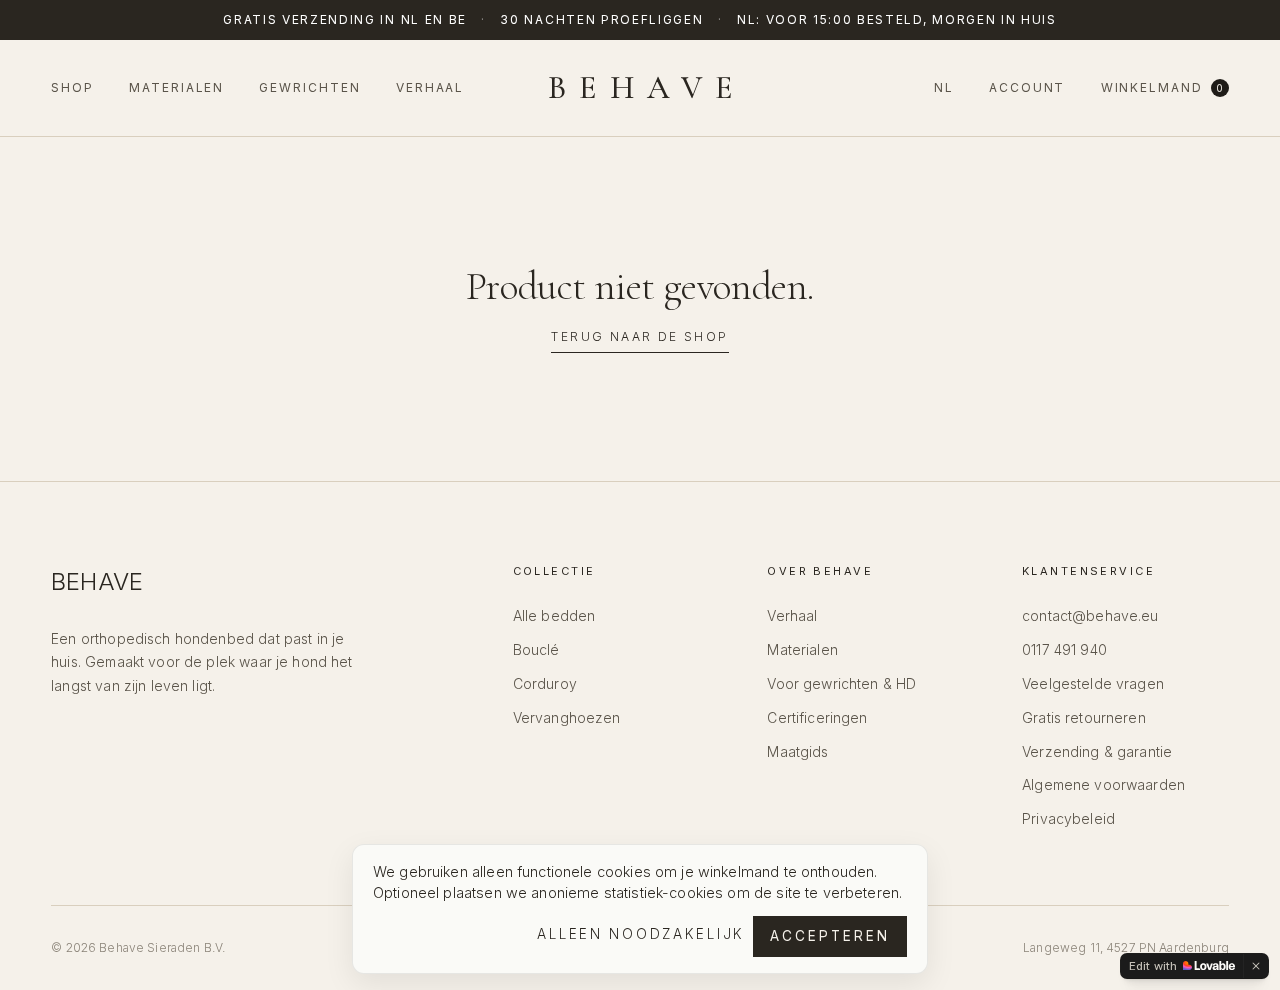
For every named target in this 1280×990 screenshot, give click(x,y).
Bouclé (536, 649)
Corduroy (545, 683)
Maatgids (797, 751)
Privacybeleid (1068, 818)
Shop (72, 87)
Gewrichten (309, 87)
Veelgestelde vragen (1093, 683)
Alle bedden (554, 615)
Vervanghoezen (567, 717)
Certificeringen (817, 717)
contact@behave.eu (1090, 615)
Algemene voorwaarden (1103, 784)
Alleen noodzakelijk (641, 934)
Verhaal (430, 87)
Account (1027, 87)
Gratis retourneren (1084, 717)
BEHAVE (646, 88)
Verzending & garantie (1097, 751)
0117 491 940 (1064, 649)
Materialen (176, 87)
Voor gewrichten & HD (841, 683)
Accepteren (830, 936)
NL (944, 87)
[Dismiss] (1256, 966)
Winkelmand (1162, 87)
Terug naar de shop (639, 336)
